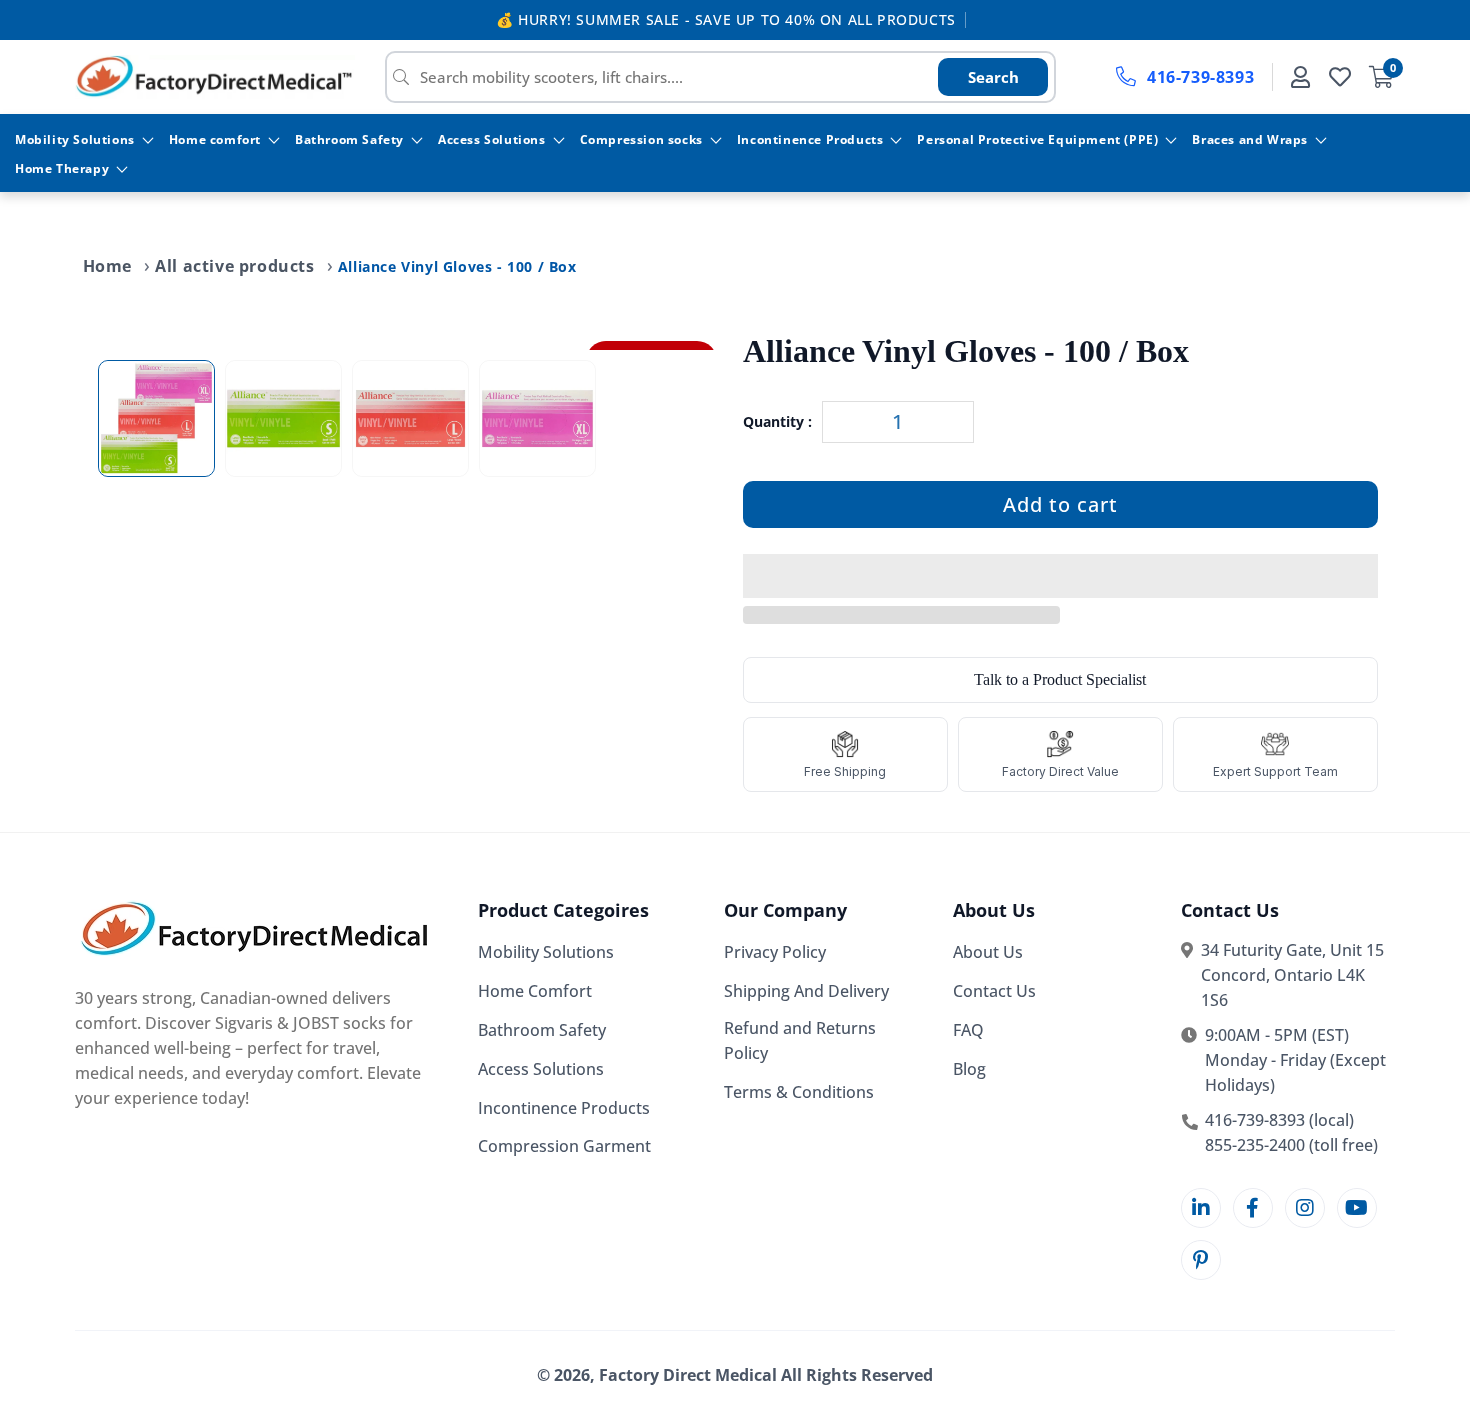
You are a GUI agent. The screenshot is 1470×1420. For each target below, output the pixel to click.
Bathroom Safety (349, 139)
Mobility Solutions (75, 139)
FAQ (968, 1030)
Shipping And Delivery (806, 991)
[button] (1060, 577)
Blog (969, 1069)
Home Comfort (535, 991)
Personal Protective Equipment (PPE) (1037, 139)
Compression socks (641, 139)
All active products (234, 266)
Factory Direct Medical (688, 1375)
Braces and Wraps (1250, 139)
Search (993, 77)
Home (107, 266)
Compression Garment (564, 1146)
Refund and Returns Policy (800, 1040)
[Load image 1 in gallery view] (156, 418)
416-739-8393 (1200, 77)
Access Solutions (492, 139)
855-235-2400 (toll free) (1291, 1145)
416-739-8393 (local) (1279, 1120)
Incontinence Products (810, 139)
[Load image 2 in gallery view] (283, 418)
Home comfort (215, 139)
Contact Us (994, 991)
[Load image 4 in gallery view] (537, 418)
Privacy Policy (775, 952)
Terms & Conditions (799, 1092)
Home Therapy (62, 168)
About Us (988, 952)
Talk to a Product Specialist (1060, 679)
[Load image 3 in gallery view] (410, 418)
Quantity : (777, 421)
